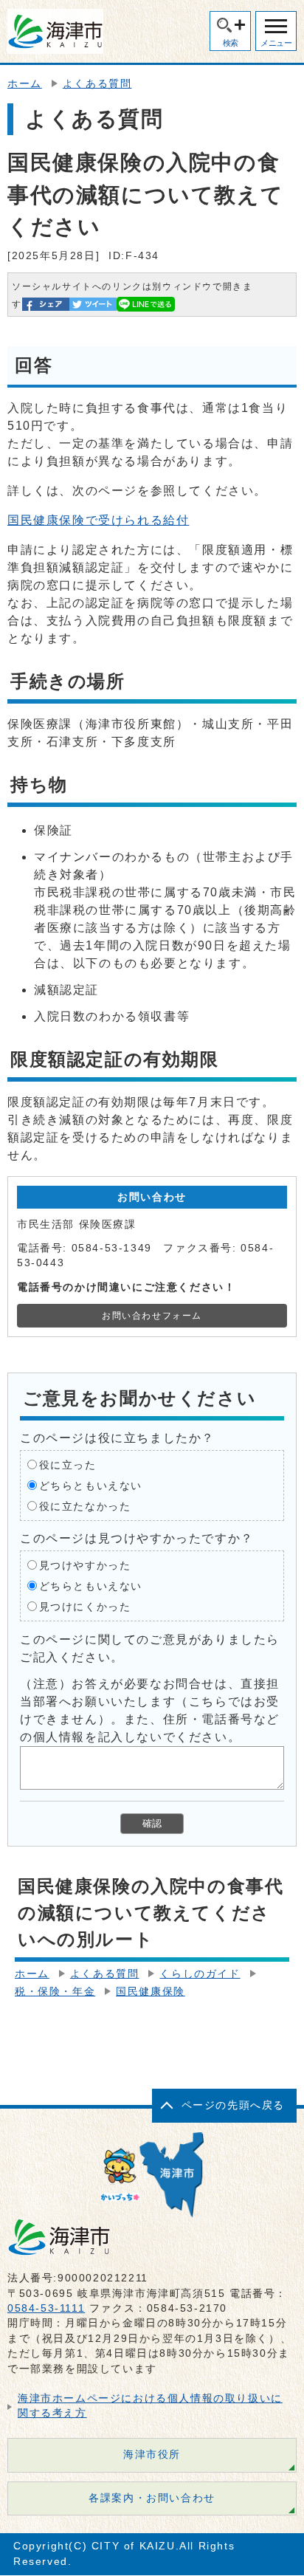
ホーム (25, 84)
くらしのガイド (200, 1974)
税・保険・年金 (55, 1992)
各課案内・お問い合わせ (152, 2498)
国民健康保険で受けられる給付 (98, 520)
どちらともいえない (91, 1485)
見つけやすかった (85, 1565)
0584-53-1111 (46, 2308)
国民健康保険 (151, 1992)
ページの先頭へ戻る (233, 2105)
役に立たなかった (85, 1506)
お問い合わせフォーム (152, 1316)
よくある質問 (97, 84)
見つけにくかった (85, 1606)
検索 (231, 43)
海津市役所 (152, 2455)
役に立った (68, 1464)
